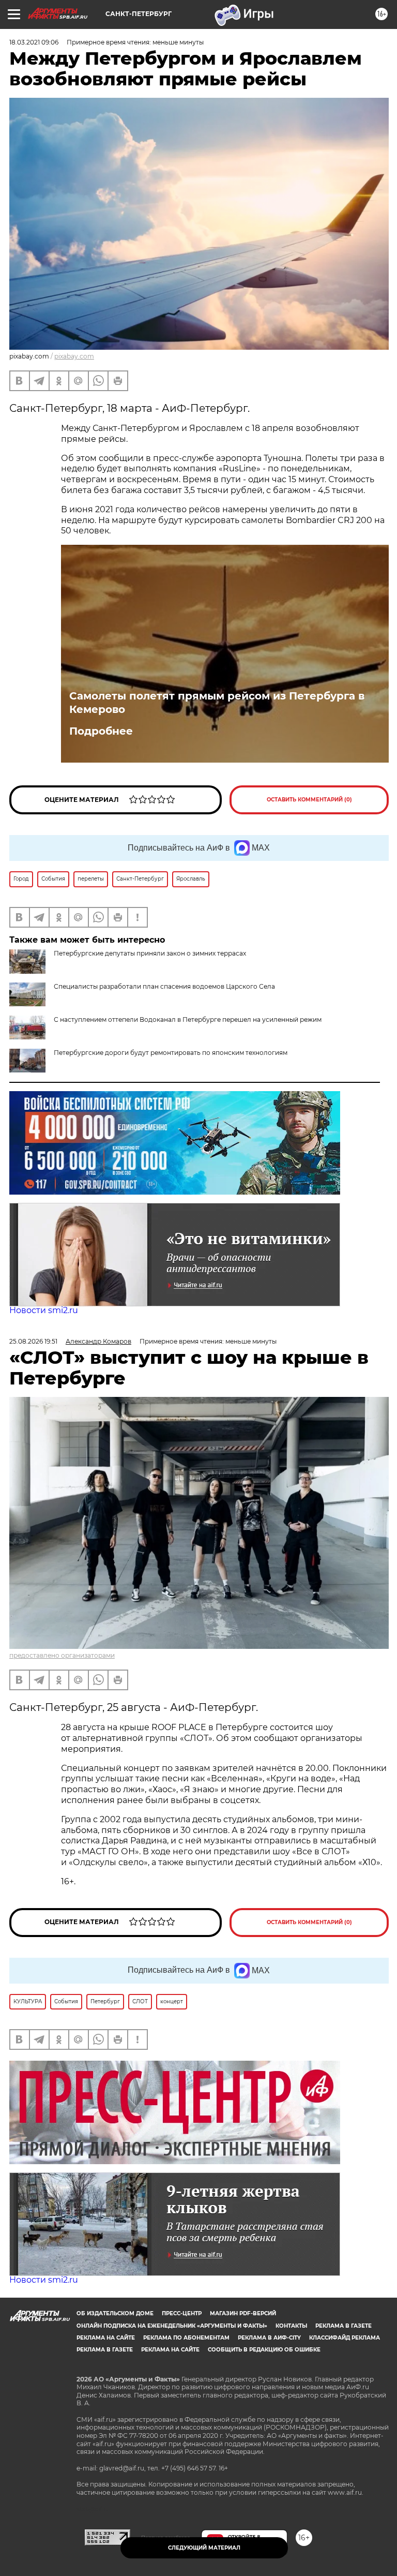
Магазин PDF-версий (243, 2313)
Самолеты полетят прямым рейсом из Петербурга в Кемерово (217, 703)
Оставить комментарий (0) (309, 800)
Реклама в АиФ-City (269, 2338)
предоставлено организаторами (62, 1655)
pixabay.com (74, 356)
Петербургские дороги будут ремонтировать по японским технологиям (171, 1053)
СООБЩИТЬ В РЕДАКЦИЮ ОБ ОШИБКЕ (264, 2350)
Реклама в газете (343, 2326)
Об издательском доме (115, 2313)
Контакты (291, 2326)
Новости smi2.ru (44, 1310)
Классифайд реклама (345, 2338)
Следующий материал (204, 2548)
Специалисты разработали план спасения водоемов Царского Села (164, 986)
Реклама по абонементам (186, 2338)
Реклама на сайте (106, 2338)
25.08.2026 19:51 (33, 1341)
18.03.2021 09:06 (34, 42)
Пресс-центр (182, 2313)
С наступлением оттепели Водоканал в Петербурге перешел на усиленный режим (188, 1019)
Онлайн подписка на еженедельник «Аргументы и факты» (172, 2326)
